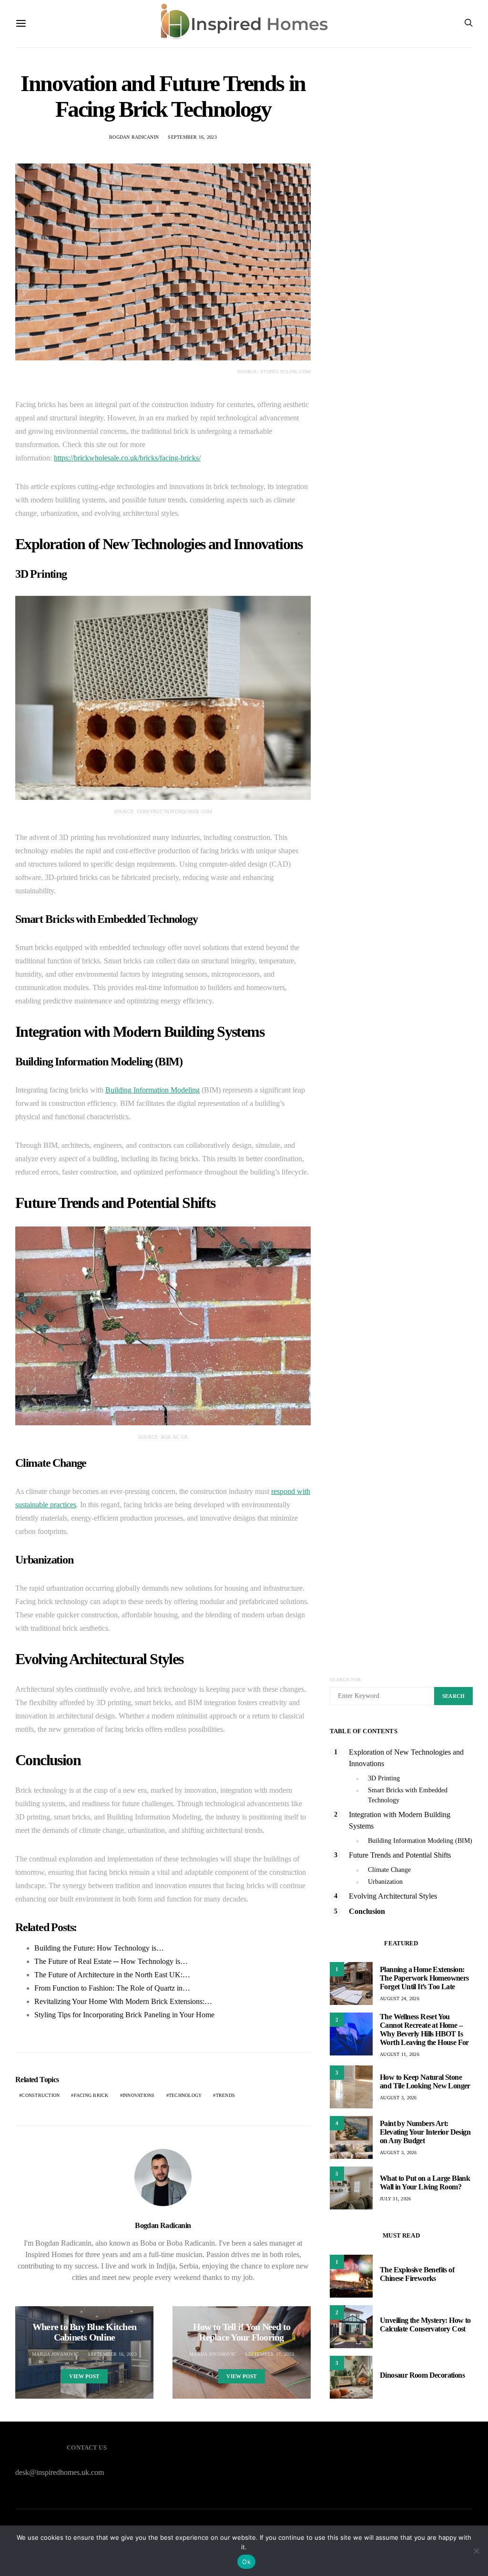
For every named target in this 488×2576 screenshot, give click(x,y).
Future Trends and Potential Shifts (400, 1855)
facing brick (91, 2095)
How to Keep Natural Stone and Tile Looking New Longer (425, 2081)
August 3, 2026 (398, 2098)
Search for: (346, 1680)
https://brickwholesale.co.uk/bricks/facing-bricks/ (127, 458)
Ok (246, 2562)
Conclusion (367, 1911)
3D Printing (384, 1778)
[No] (476, 2551)
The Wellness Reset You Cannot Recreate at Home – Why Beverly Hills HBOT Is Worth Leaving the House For (424, 2029)
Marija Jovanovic (55, 2354)
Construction (41, 2095)
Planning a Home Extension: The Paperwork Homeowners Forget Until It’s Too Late (424, 1978)
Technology (185, 2095)
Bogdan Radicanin (134, 137)
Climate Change (389, 1870)
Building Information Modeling (152, 1090)
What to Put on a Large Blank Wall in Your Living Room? (425, 2182)
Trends (226, 2095)
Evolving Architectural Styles (393, 1896)
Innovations (139, 2095)
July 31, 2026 (395, 2199)
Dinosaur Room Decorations (422, 2375)
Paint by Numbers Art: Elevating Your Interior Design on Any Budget (425, 2132)
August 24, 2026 (400, 1998)
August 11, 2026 (400, 2054)
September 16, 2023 (192, 137)
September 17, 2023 (269, 2354)
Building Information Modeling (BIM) (420, 1841)
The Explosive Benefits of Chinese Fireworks (417, 2274)
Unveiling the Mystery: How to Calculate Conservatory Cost (425, 2325)
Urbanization (385, 1882)
